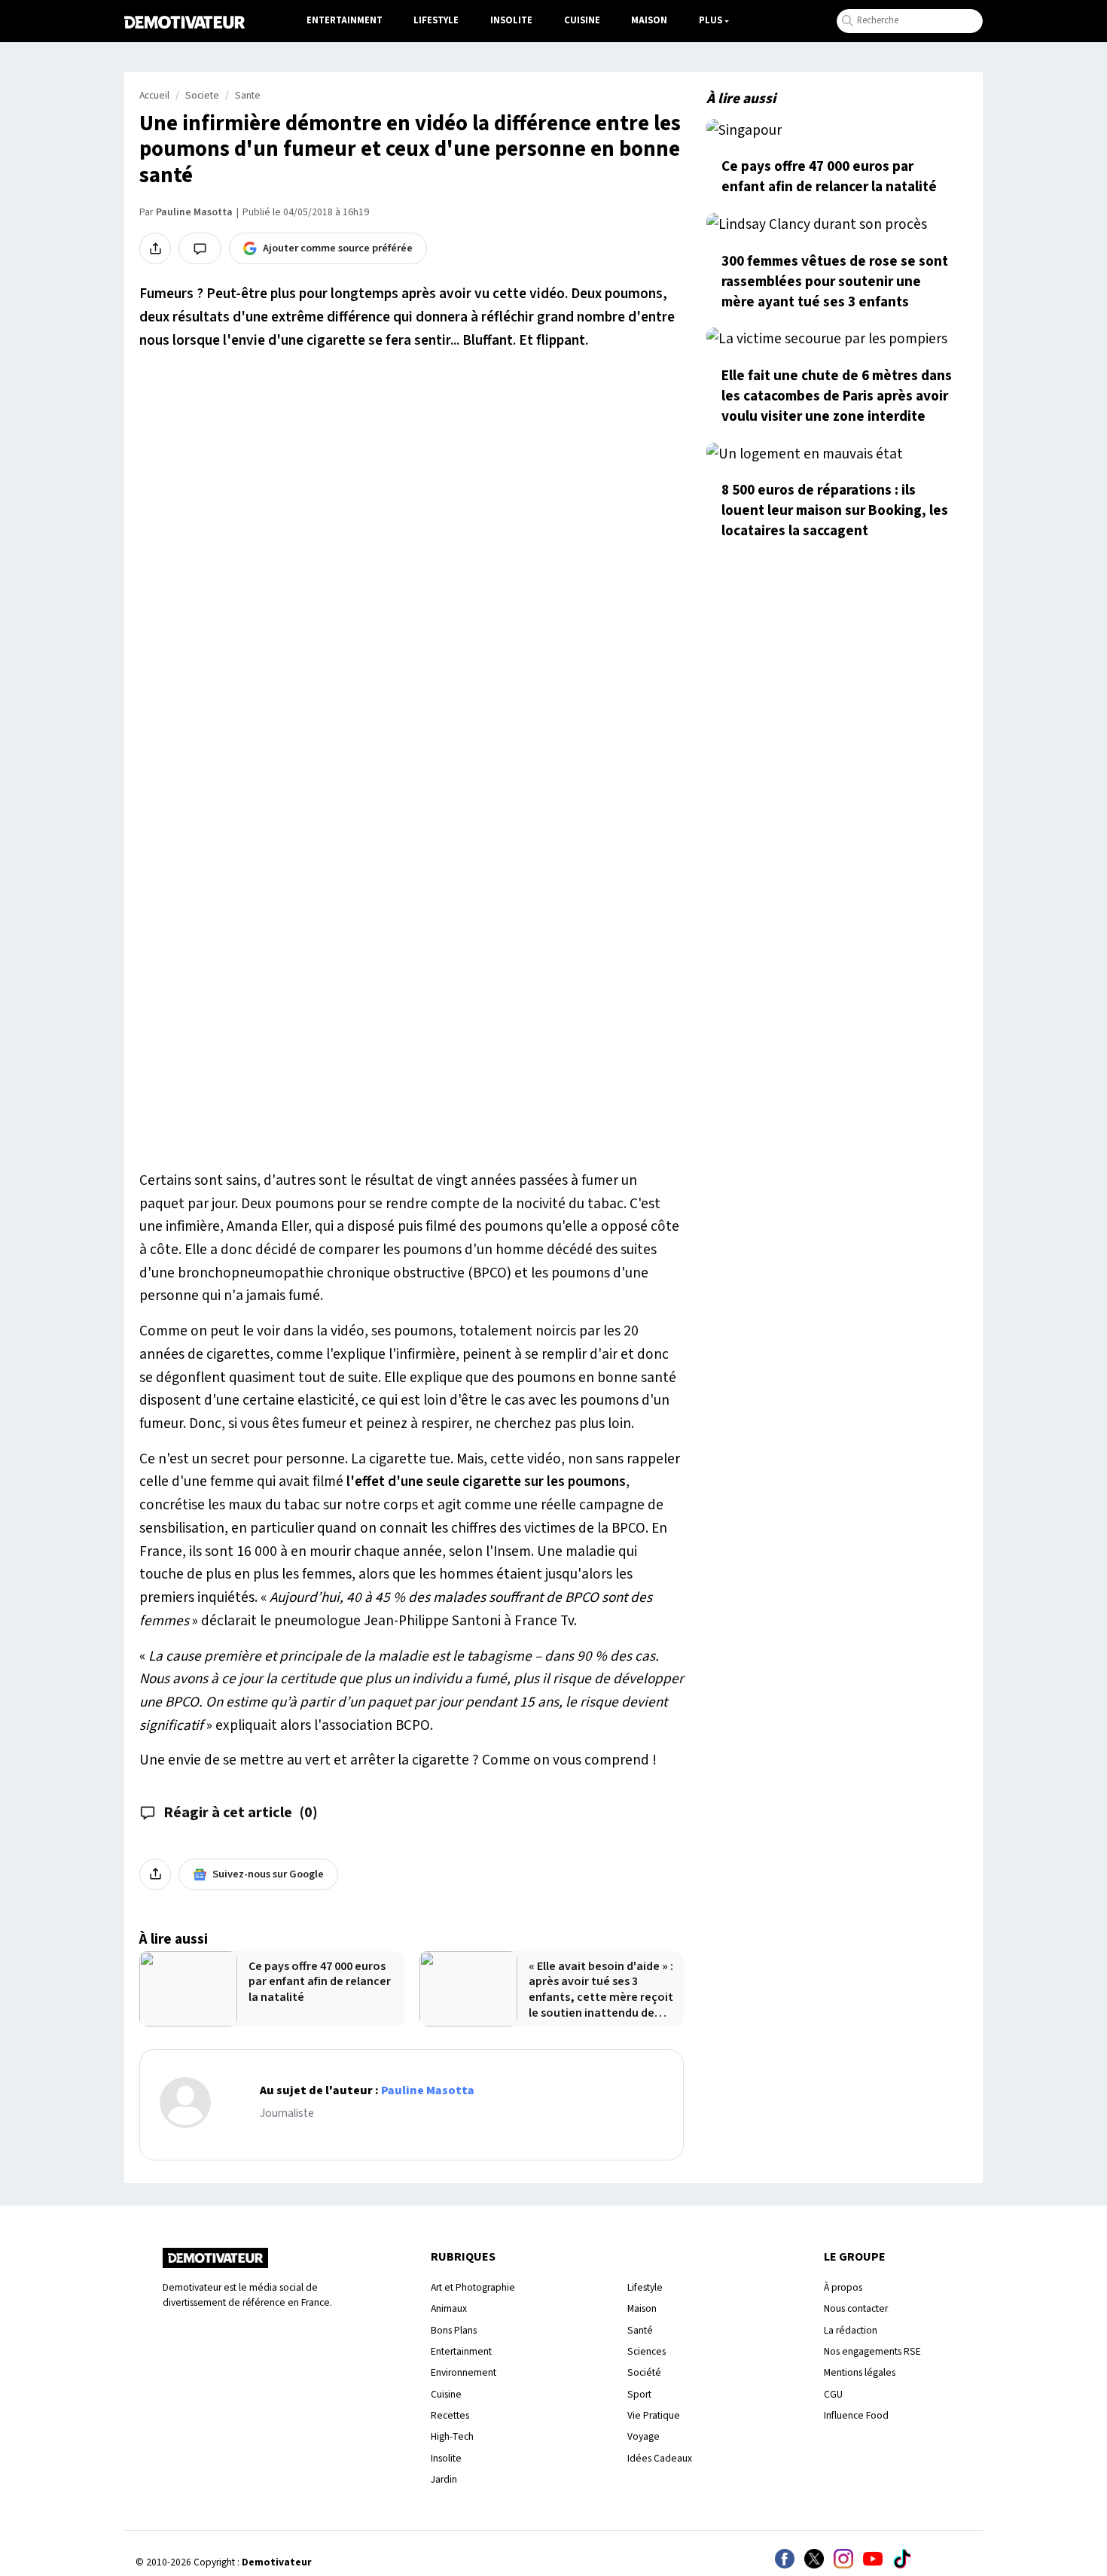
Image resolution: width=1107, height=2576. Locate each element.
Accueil (154, 96)
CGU (833, 2394)
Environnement (464, 2372)
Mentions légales (860, 2372)
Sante (248, 96)
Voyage (643, 2436)
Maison (649, 20)
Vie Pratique (654, 2415)
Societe (202, 96)
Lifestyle (436, 20)
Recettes (450, 2415)
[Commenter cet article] (200, 248)
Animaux (449, 2308)
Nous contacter (856, 2308)
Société (644, 2372)
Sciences (647, 2351)
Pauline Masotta (194, 212)
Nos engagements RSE (872, 2351)
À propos (843, 2287)
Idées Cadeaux (660, 2458)
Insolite (511, 20)
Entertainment (345, 20)
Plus (711, 20)
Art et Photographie (473, 2287)
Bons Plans (454, 2330)
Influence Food (856, 2415)
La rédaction (851, 2330)
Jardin (444, 2479)
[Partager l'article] (155, 248)
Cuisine (582, 20)
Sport (639, 2394)
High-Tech (452, 2436)
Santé (640, 2330)
